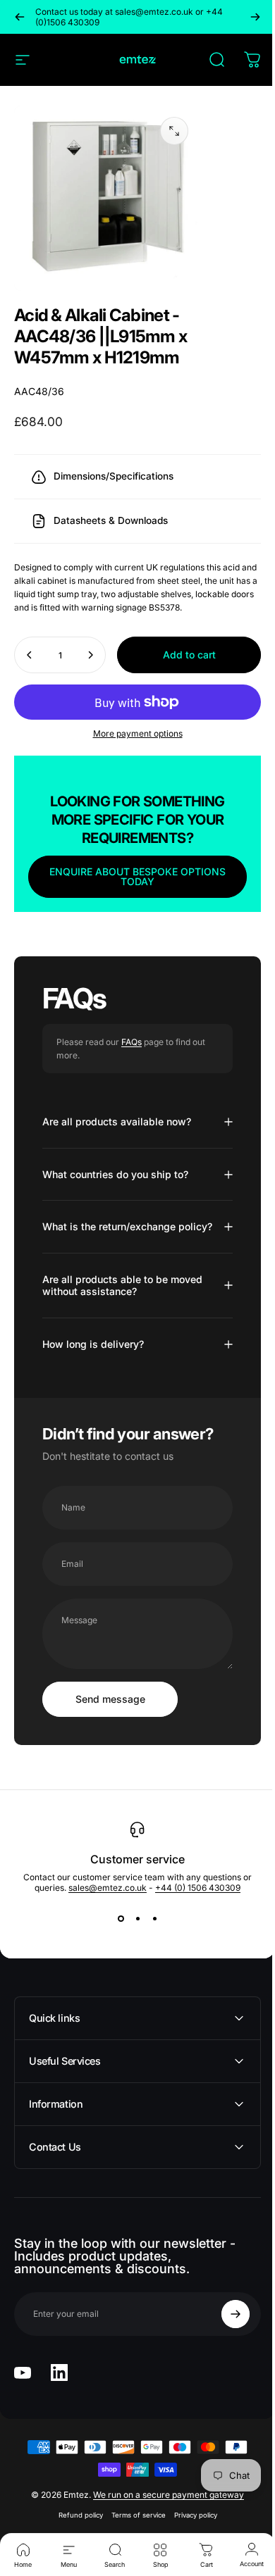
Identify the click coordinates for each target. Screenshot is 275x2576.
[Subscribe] (225, 2365)
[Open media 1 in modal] (174, 131)
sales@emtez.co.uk (103, 1938)
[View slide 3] (149, 1969)
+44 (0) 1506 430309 (193, 1938)
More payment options (132, 772)
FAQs (132, 1081)
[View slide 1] (116, 1969)
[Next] (255, 17)
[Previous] (20, 17)
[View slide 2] (133, 1969)
